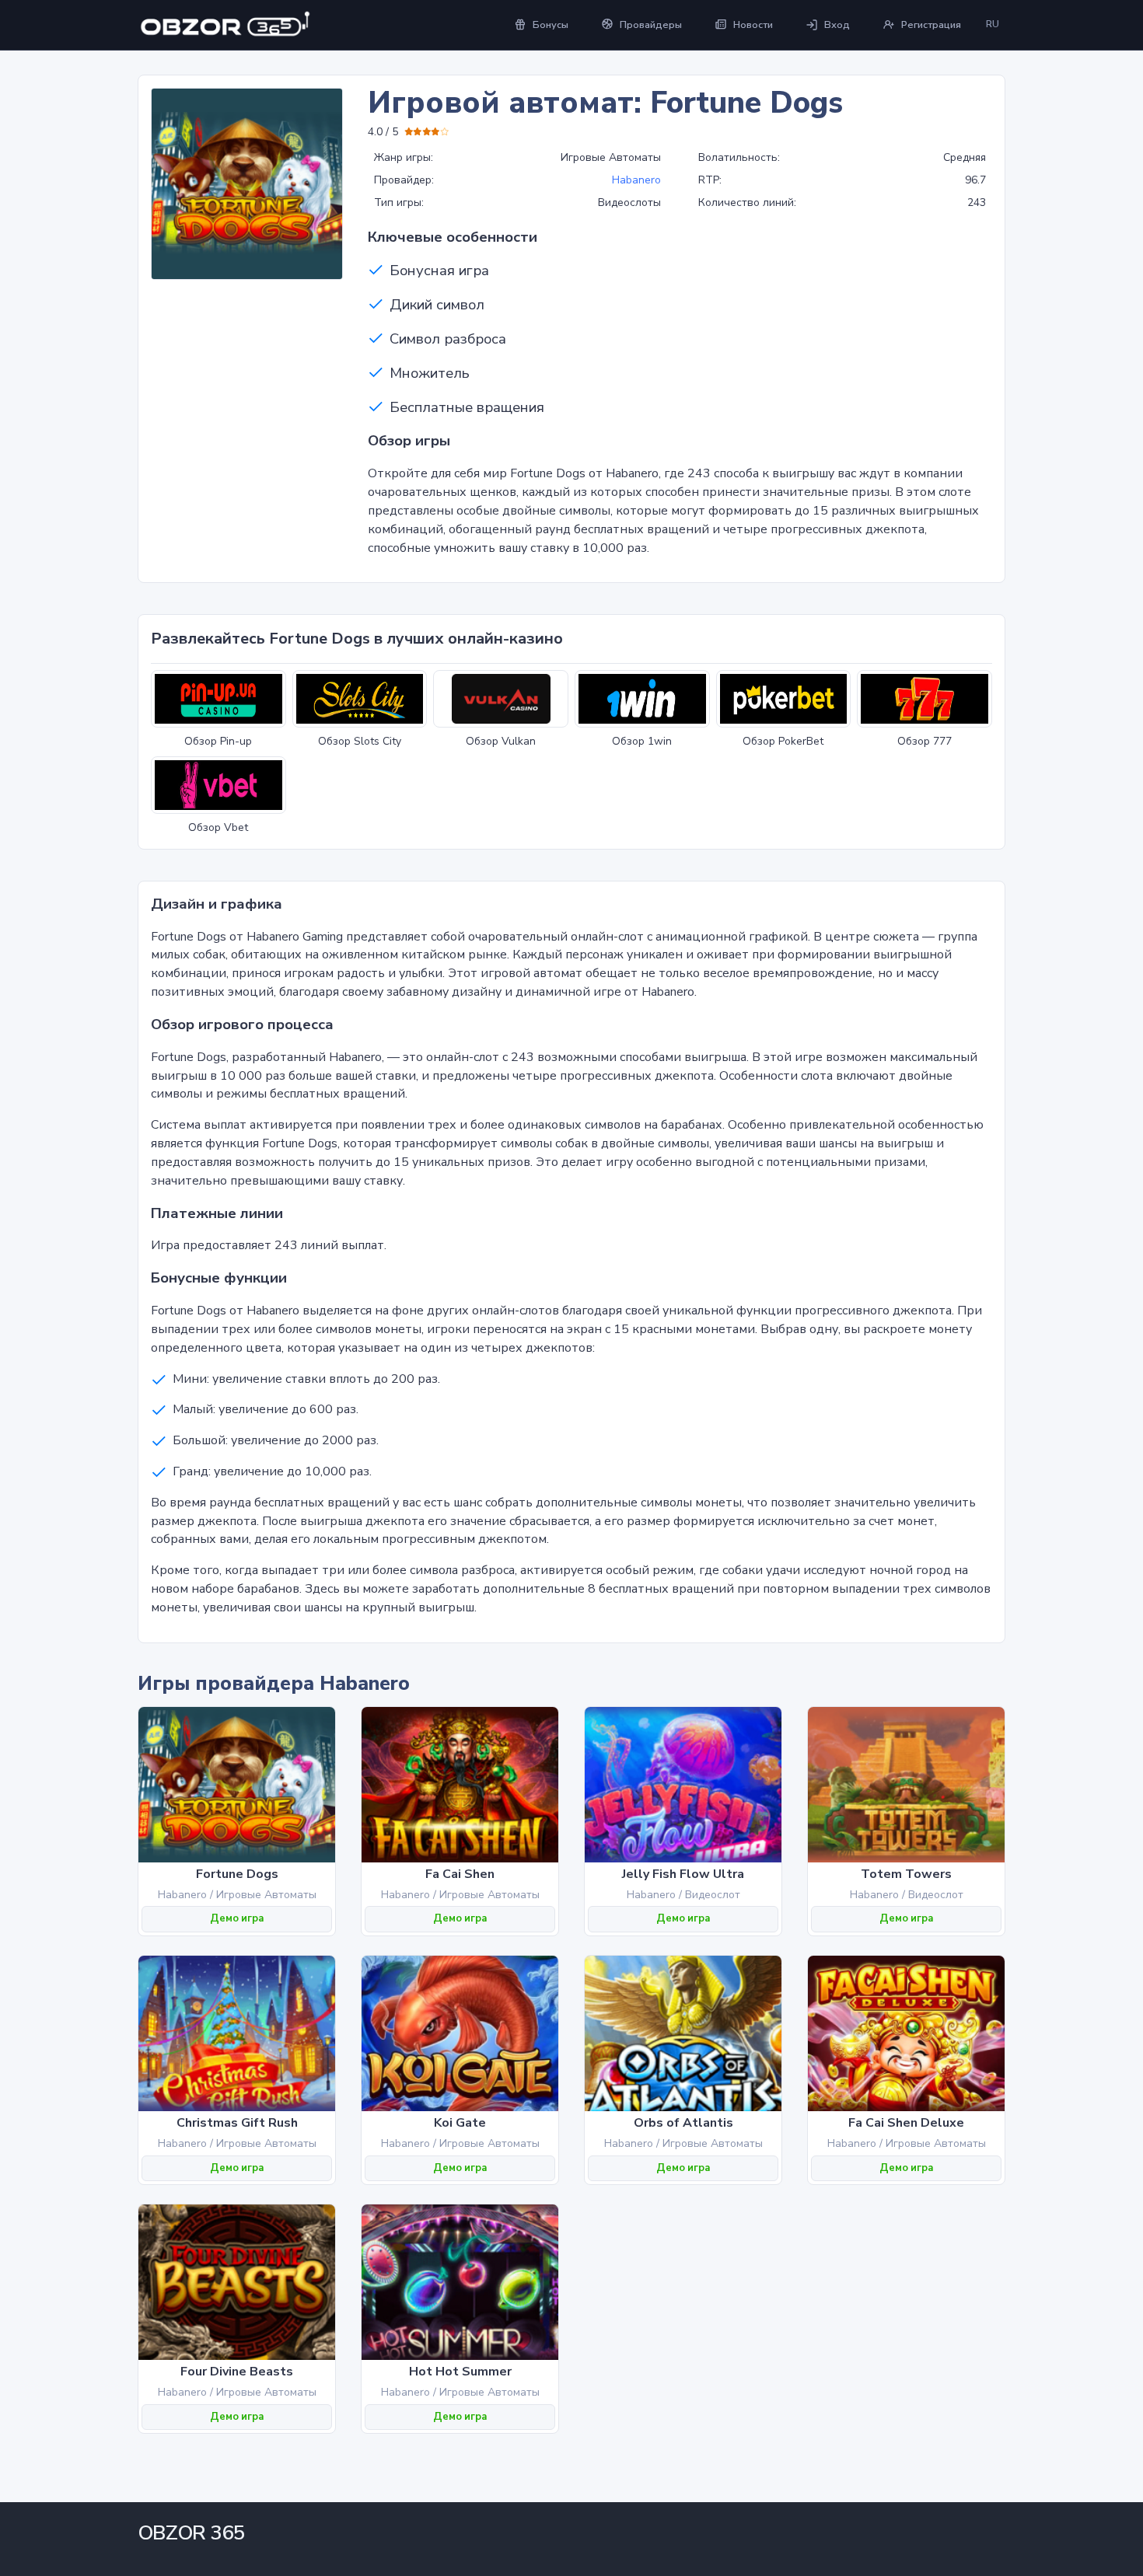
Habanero (636, 180)
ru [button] (993, 24)
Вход (837, 25)
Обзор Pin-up (218, 741)
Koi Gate (460, 2123)
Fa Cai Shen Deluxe (906, 2123)
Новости (753, 25)
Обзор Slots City (360, 741)
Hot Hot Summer (460, 2372)
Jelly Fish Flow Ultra (683, 1874)
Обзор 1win (642, 741)
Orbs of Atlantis (683, 2123)
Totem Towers (906, 1874)
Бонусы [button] (551, 25)
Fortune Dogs (237, 1874)
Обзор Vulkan (501, 741)
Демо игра (237, 1918)
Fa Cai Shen (460, 1874)
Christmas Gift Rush (237, 2123)
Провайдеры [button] (651, 25)
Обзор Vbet (218, 827)
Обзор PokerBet (783, 741)
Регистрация (931, 25)
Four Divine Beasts (237, 2372)
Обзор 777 (925, 741)
